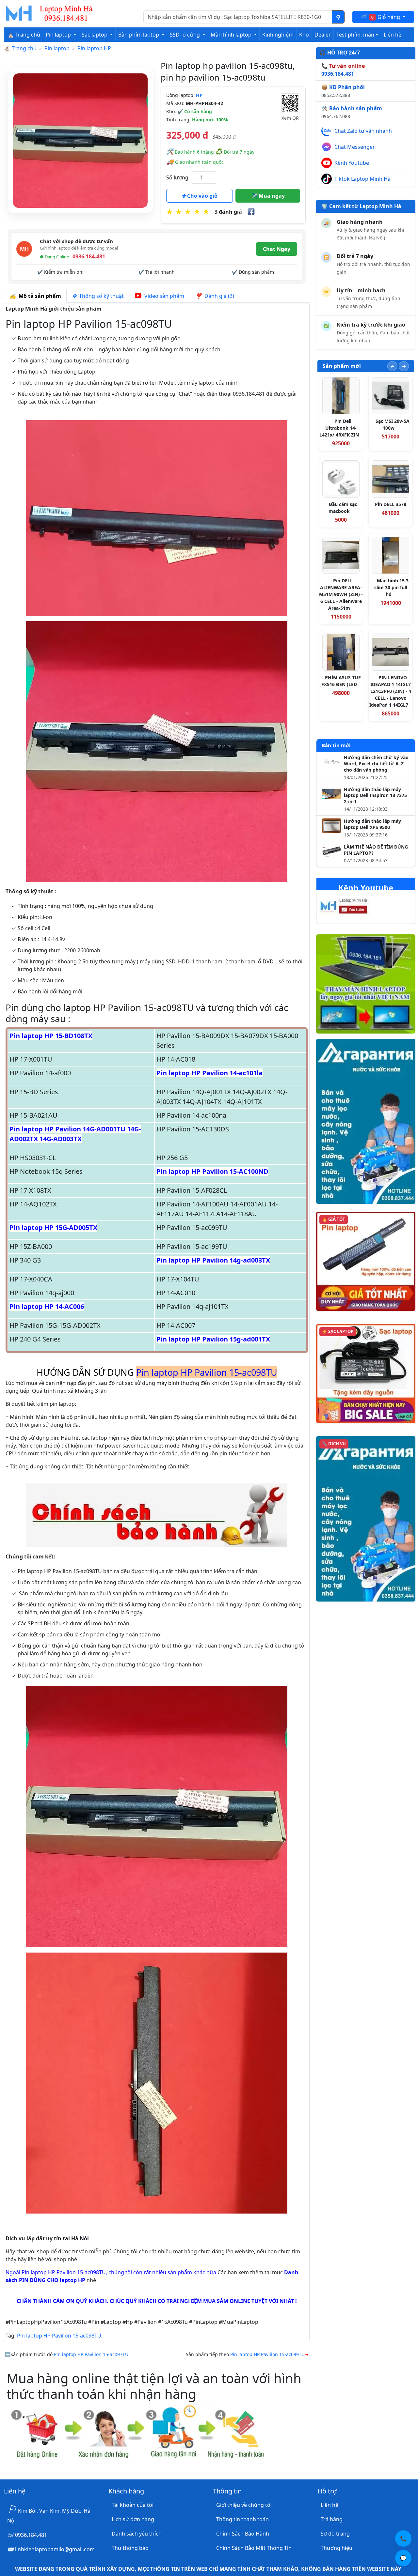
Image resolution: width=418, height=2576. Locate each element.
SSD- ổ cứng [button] (185, 35)
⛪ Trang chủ (24, 35)
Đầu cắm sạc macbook (343, 508)
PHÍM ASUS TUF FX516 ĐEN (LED (341, 681)
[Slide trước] (392, 366)
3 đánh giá (228, 212)
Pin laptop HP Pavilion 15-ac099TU (267, 2354)
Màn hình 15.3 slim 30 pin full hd (391, 587)
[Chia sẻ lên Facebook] (251, 212)
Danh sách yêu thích (137, 2534)
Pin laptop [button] (59, 35)
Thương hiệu (337, 2548)
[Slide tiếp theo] (404, 366)
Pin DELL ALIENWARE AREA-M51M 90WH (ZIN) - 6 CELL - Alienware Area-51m (341, 594)
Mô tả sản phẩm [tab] (39, 296)
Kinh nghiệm (278, 35)
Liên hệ (393, 35)
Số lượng (177, 177)
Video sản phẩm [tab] (164, 296)
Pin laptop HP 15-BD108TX (51, 1036)
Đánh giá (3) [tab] (218, 296)
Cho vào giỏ (202, 196)
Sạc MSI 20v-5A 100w (393, 424)
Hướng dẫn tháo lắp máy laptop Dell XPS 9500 (372, 824)
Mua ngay (271, 196)
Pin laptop (57, 48)
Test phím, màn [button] (355, 35)
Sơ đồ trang (335, 2534)
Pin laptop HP (94, 48)
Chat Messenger (355, 147)
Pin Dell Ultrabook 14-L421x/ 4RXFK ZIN (339, 428)
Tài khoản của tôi (133, 2505)
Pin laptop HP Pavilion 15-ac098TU (59, 2336)
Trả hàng (332, 2519)
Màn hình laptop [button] (232, 35)
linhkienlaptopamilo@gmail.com (55, 2549)
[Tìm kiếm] (338, 17)
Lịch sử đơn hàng (133, 2519)
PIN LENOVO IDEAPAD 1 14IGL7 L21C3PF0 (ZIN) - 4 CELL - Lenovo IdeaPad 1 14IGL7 (390, 691)
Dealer (323, 35)
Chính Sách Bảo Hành (243, 2534)
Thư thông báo (130, 2548)
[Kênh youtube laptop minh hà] (357, 908)
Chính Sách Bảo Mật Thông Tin (254, 2548)
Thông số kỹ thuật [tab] (100, 296)
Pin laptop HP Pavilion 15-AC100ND (212, 1171)
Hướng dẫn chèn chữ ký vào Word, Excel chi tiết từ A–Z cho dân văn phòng (376, 764)
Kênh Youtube (352, 163)
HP (199, 95)
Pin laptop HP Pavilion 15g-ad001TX (213, 1339)
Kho (304, 35)
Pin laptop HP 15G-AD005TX (53, 1227)
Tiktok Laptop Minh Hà (362, 179)
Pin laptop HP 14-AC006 (47, 1306)
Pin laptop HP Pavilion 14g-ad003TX (213, 1260)
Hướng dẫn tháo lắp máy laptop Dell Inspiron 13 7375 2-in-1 (375, 796)
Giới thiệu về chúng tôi (244, 2505)
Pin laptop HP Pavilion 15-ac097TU (91, 2354)
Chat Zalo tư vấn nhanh (363, 131)
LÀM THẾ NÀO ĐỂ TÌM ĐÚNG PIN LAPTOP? (376, 850)
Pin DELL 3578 (391, 504)
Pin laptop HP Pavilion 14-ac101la (209, 1073)
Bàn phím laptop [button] (139, 35)
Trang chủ (24, 48)
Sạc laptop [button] (95, 35)
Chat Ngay (277, 249)
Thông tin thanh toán (242, 2519)
